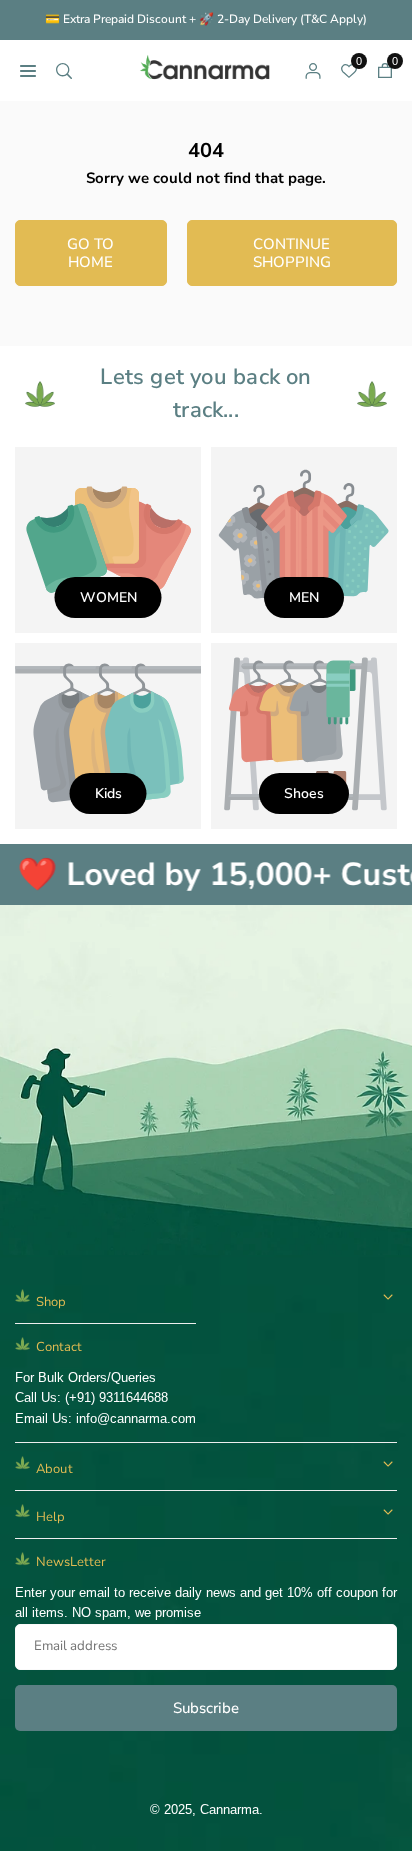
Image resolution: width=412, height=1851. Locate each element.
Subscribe (206, 1708)
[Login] (313, 70)
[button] (385, 70)
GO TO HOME (90, 253)
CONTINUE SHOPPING (292, 253)
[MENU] (28, 70)
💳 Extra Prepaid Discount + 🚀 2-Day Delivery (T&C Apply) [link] (206, 19)
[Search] (64, 70)
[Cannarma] (207, 68)
